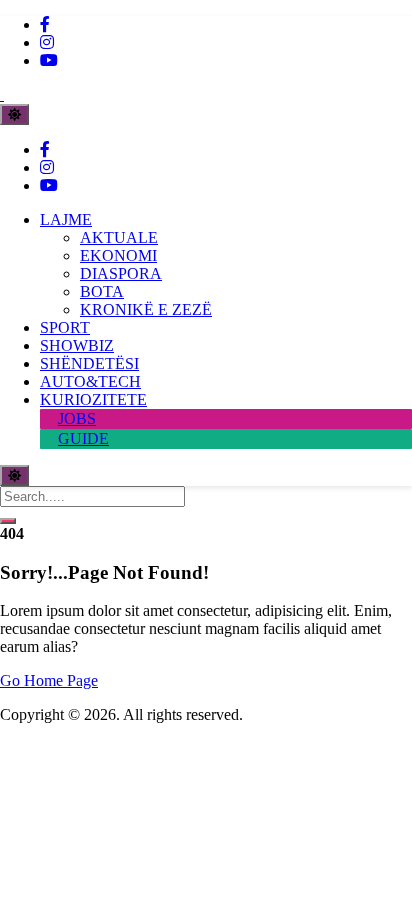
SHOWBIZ (77, 345)
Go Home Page (49, 680)
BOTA (102, 291)
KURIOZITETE (93, 399)
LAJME (66, 219)
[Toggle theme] (14, 114)
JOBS (77, 418)
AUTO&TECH (90, 381)
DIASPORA (121, 273)
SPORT (65, 327)
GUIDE (83, 438)
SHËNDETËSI (89, 363)
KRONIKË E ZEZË (146, 309)
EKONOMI (118, 255)
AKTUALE (119, 237)
